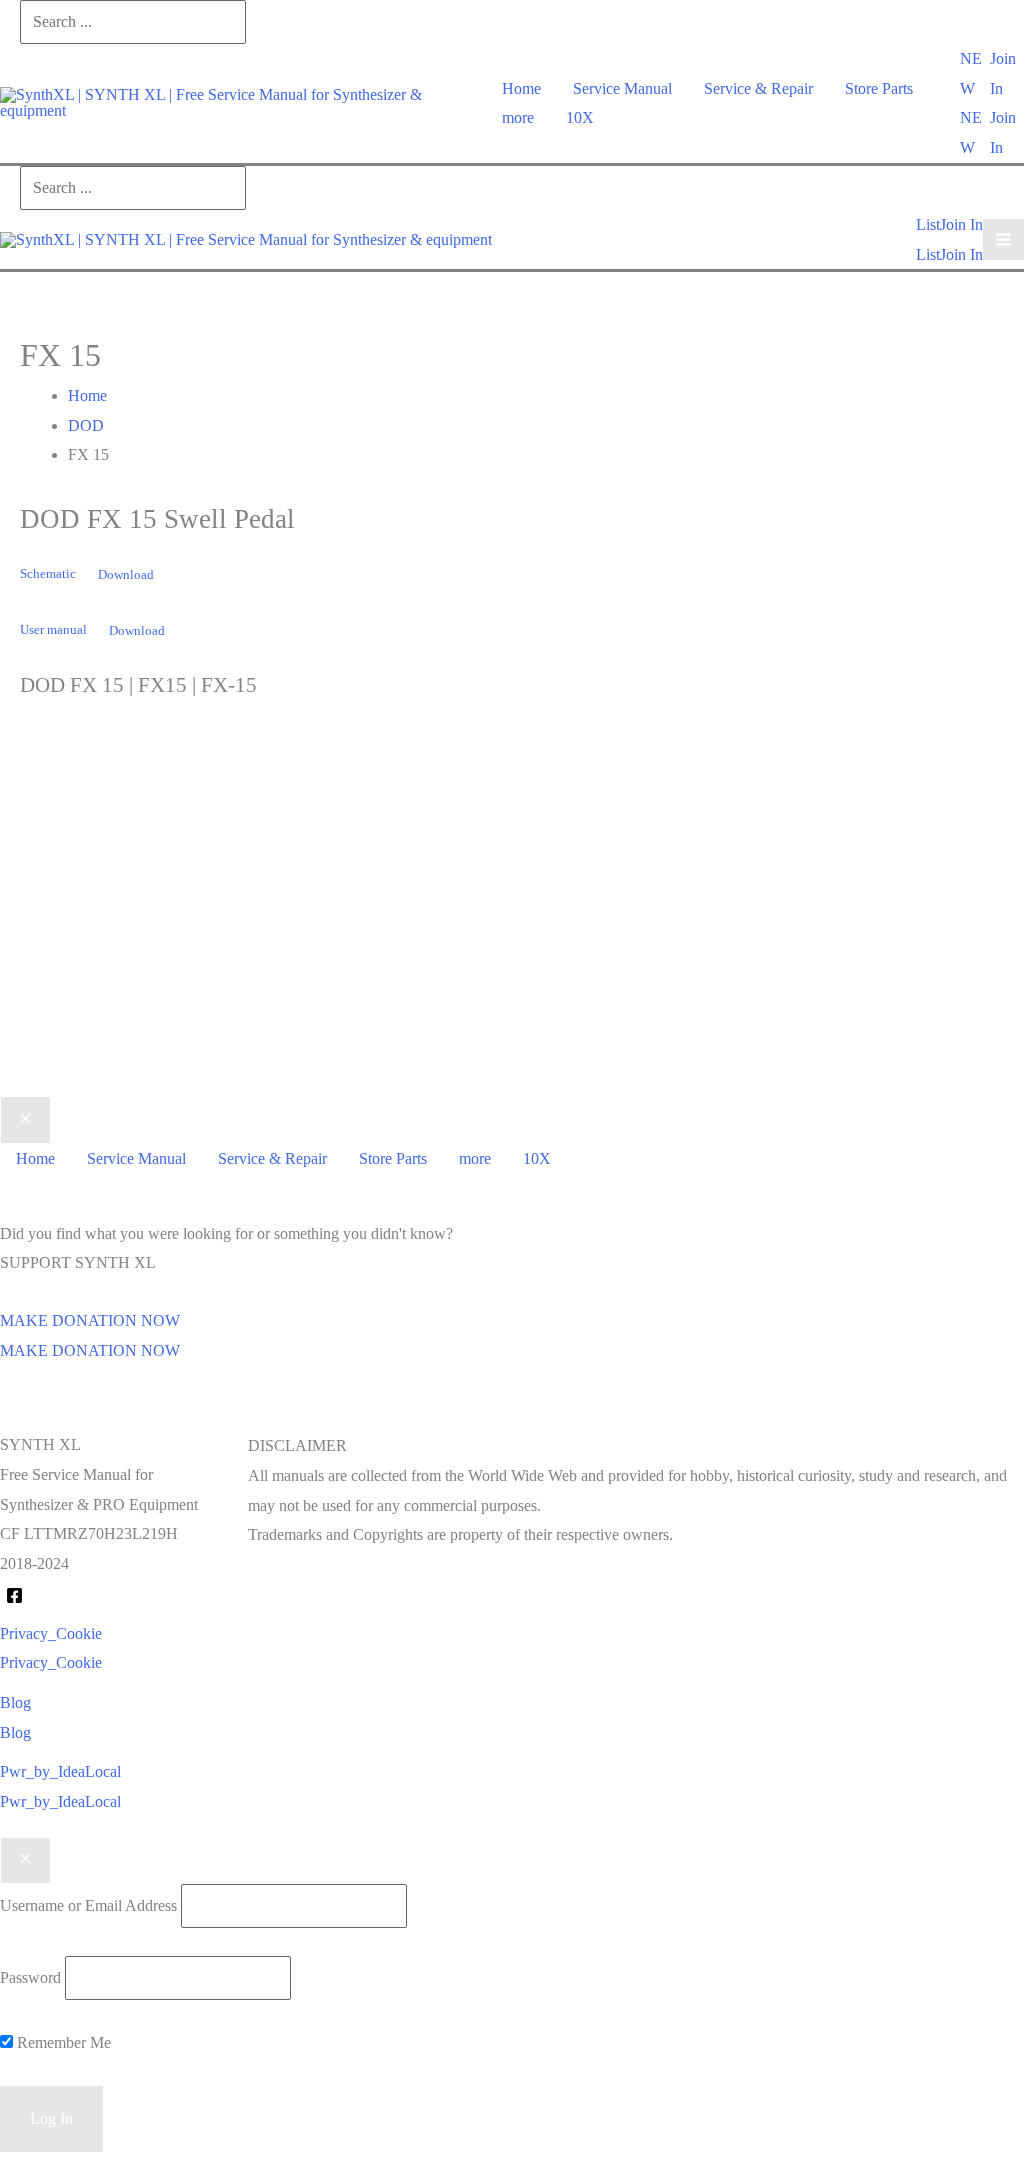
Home (521, 88)
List (928, 254)
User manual (53, 631)
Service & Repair (758, 88)
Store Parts (879, 88)
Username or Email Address (88, 1905)
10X (580, 117)
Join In (961, 254)
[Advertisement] (512, 928)
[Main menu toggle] (1003, 239)
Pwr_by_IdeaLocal (60, 1801)
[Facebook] (14, 1595)
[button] (975, 73)
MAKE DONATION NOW (90, 1350)
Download (126, 575)
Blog (15, 1732)
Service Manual (622, 88)
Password (30, 1977)
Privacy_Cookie (51, 1662)
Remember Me (62, 2042)
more (518, 117)
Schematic (48, 575)
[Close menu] (25, 1120)
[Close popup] (25, 1861)
